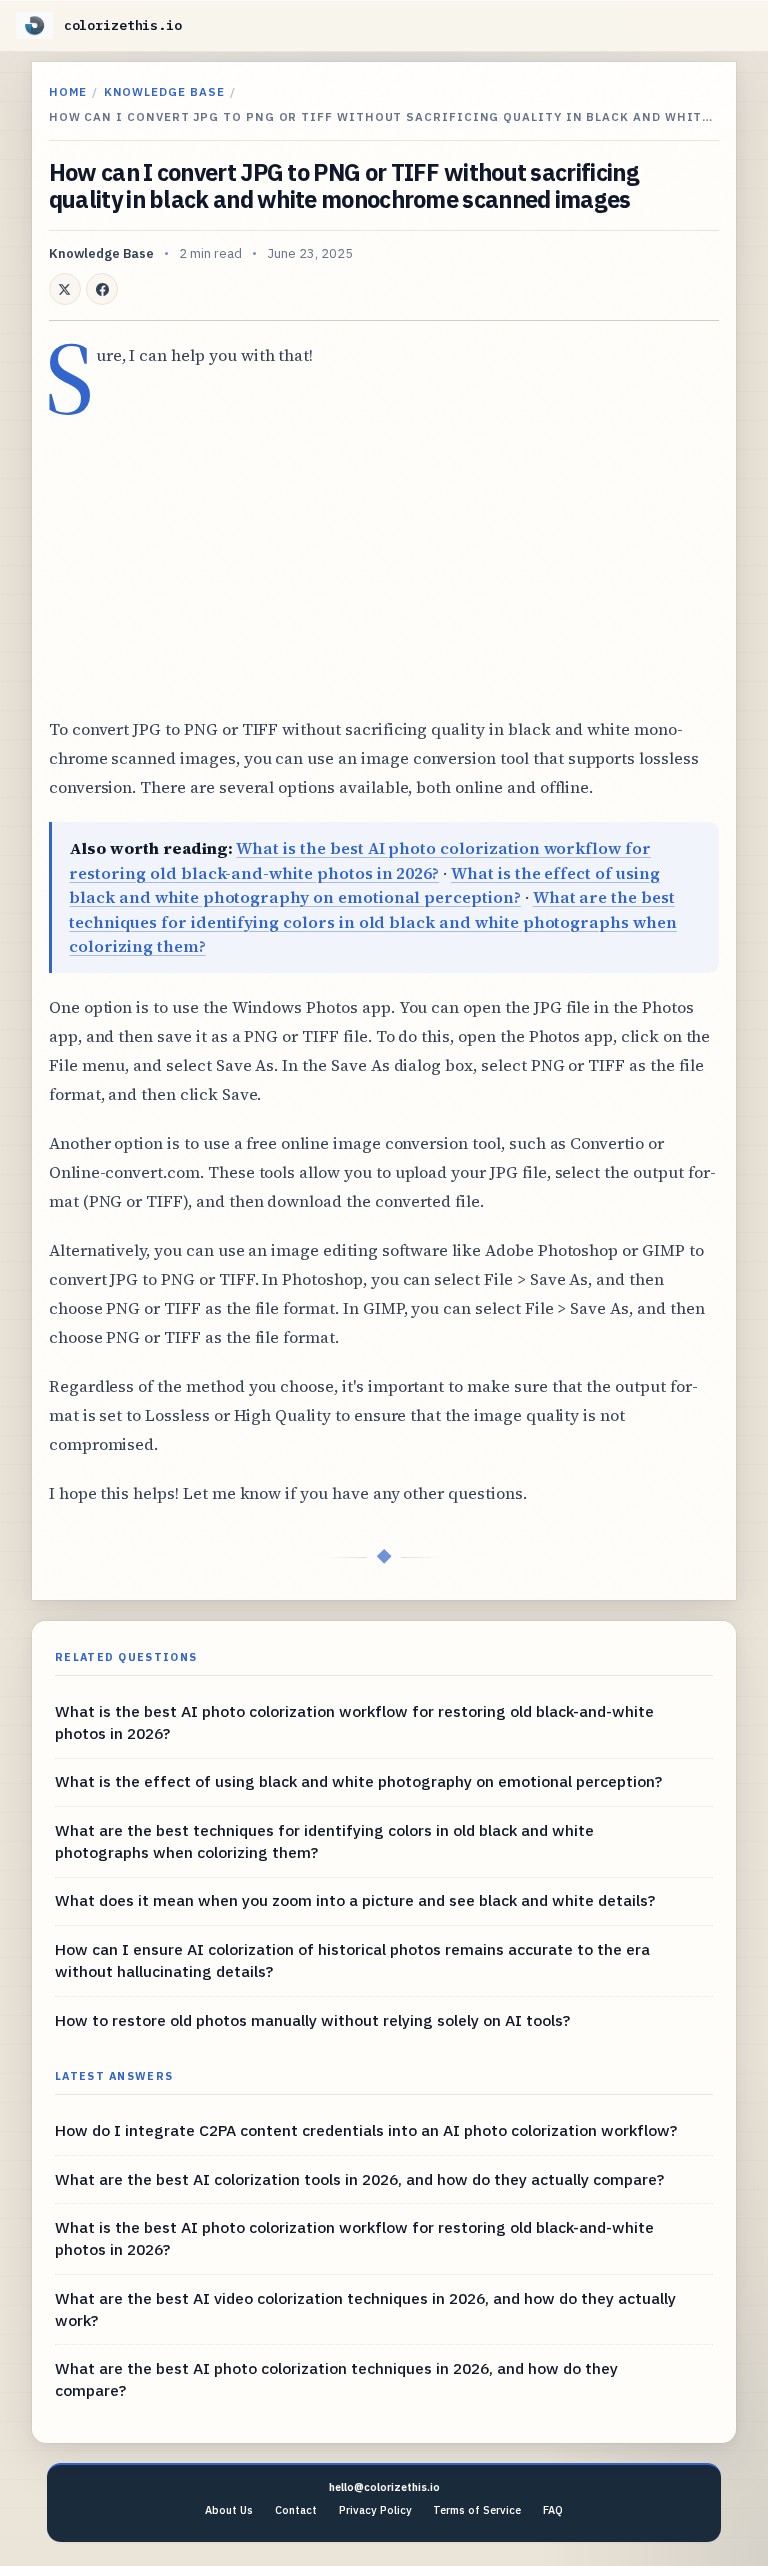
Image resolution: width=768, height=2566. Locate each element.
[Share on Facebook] (102, 289)
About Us (229, 2510)
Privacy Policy (375, 2510)
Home (68, 91)
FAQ (553, 2510)
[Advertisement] (384, 555)
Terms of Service (477, 2510)
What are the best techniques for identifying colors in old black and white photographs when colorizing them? (372, 921)
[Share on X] (65, 289)
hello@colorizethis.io (384, 2487)
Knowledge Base (164, 91)
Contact (296, 2510)
